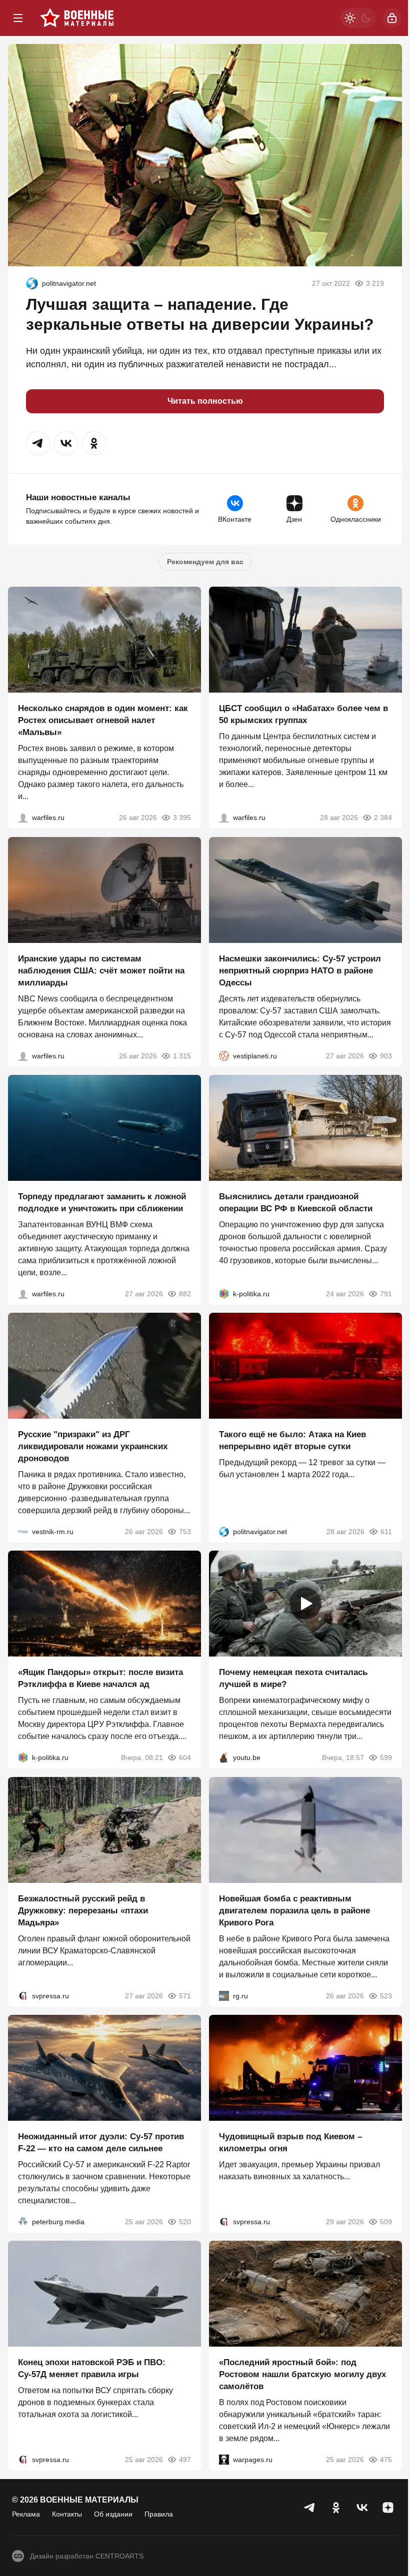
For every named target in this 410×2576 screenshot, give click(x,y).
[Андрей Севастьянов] (23, 818)
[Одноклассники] (336, 2508)
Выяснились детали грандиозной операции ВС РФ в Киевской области (296, 1203)
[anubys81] (224, 1758)
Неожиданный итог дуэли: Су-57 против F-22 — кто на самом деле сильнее (101, 2143)
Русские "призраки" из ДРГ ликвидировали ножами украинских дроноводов (93, 1446)
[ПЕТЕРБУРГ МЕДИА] (23, 2222)
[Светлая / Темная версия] (358, 18)
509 (386, 2222)
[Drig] (23, 1532)
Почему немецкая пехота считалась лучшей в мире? (293, 1679)
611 (386, 1532)
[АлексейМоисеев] (224, 1996)
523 (386, 1996)
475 (386, 2460)
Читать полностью (205, 401)
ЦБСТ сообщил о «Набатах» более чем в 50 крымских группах (303, 715)
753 (185, 1532)
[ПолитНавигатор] (32, 283)
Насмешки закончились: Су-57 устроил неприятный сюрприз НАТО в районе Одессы (300, 971)
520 (185, 2222)
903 (386, 1056)
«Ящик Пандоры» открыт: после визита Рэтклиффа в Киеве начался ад (100, 1679)
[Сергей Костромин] (23, 1056)
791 (386, 1294)
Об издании (113, 2514)
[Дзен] (388, 2508)
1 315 (182, 1056)
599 (386, 1758)
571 (185, 1996)
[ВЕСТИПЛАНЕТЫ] (224, 1056)
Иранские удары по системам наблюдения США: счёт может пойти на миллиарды (101, 971)
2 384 (383, 818)
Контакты (67, 2514)
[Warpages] (224, 2460)
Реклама (26, 2514)
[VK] (362, 2508)
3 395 (182, 818)
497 (185, 2460)
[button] (38, 443)
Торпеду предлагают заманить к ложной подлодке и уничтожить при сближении (102, 1203)
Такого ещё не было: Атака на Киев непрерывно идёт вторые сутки (292, 1440)
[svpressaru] (23, 1996)
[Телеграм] (310, 2508)
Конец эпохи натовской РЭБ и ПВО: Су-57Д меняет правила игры (92, 2369)
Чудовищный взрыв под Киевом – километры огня (290, 2143)
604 (185, 1758)
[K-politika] (224, 1294)
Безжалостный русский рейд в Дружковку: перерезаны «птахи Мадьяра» (83, 1911)
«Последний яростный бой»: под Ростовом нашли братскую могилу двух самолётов (302, 2375)
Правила (159, 2514)
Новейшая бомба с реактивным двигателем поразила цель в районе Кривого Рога (294, 1911)
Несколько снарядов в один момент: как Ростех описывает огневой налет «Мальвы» (103, 721)
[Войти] (392, 18)
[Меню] (18, 18)
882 (185, 1294)
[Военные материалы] (77, 18)
